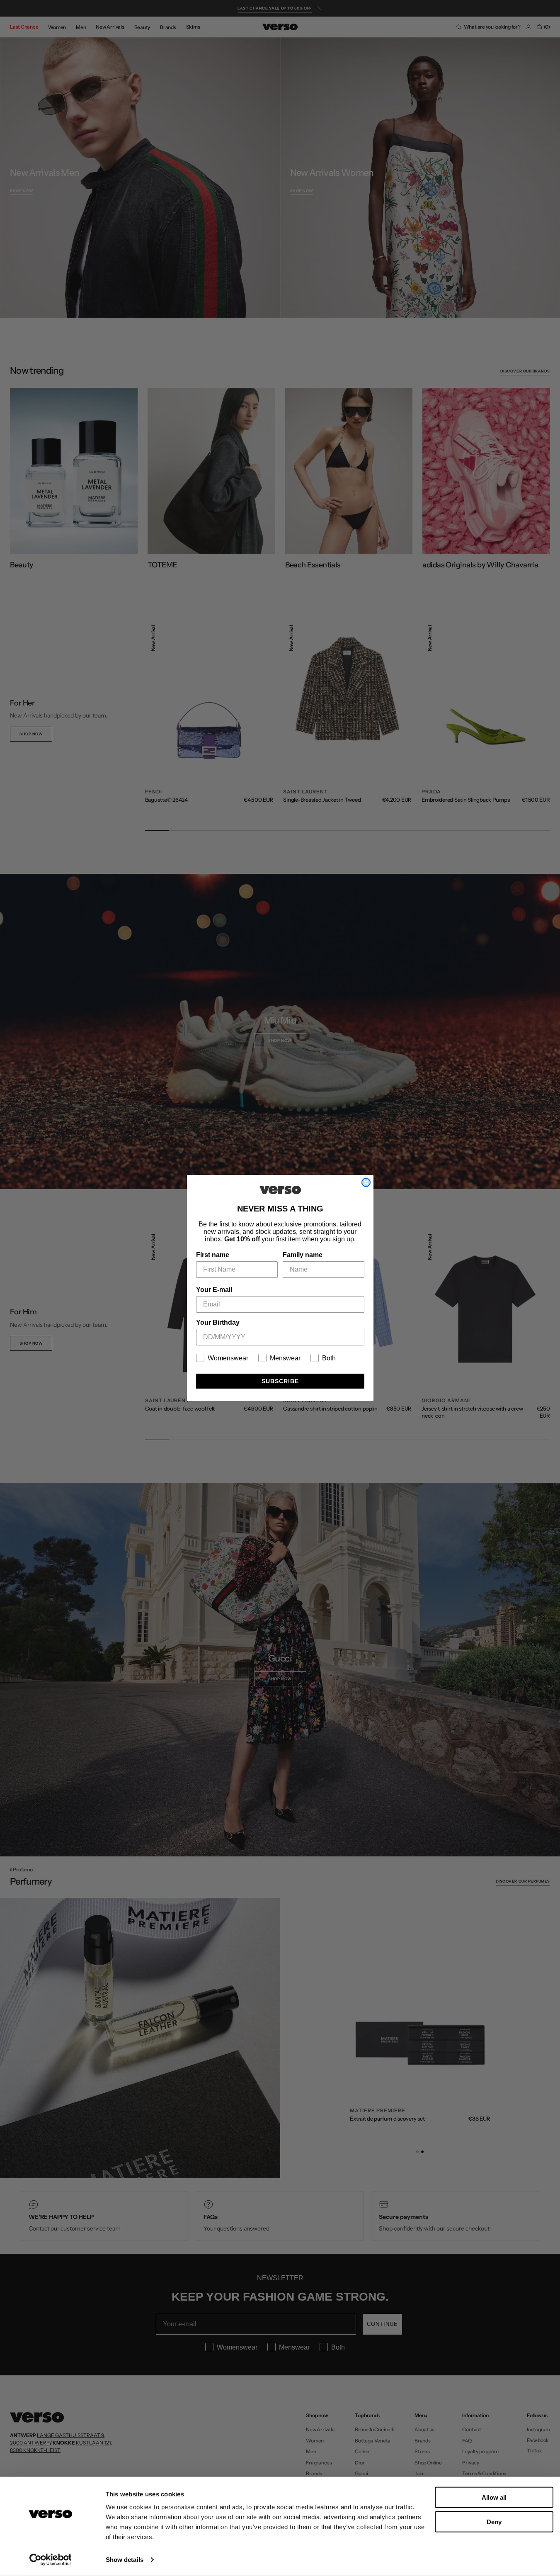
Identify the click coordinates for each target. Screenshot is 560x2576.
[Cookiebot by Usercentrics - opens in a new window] (50, 2560)
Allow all (494, 2497)
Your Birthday (218, 1322)
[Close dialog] (366, 1182)
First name (213, 1255)
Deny (494, 2521)
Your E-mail (214, 1290)
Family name (303, 1255)
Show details (125, 2560)
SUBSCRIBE (280, 1381)
